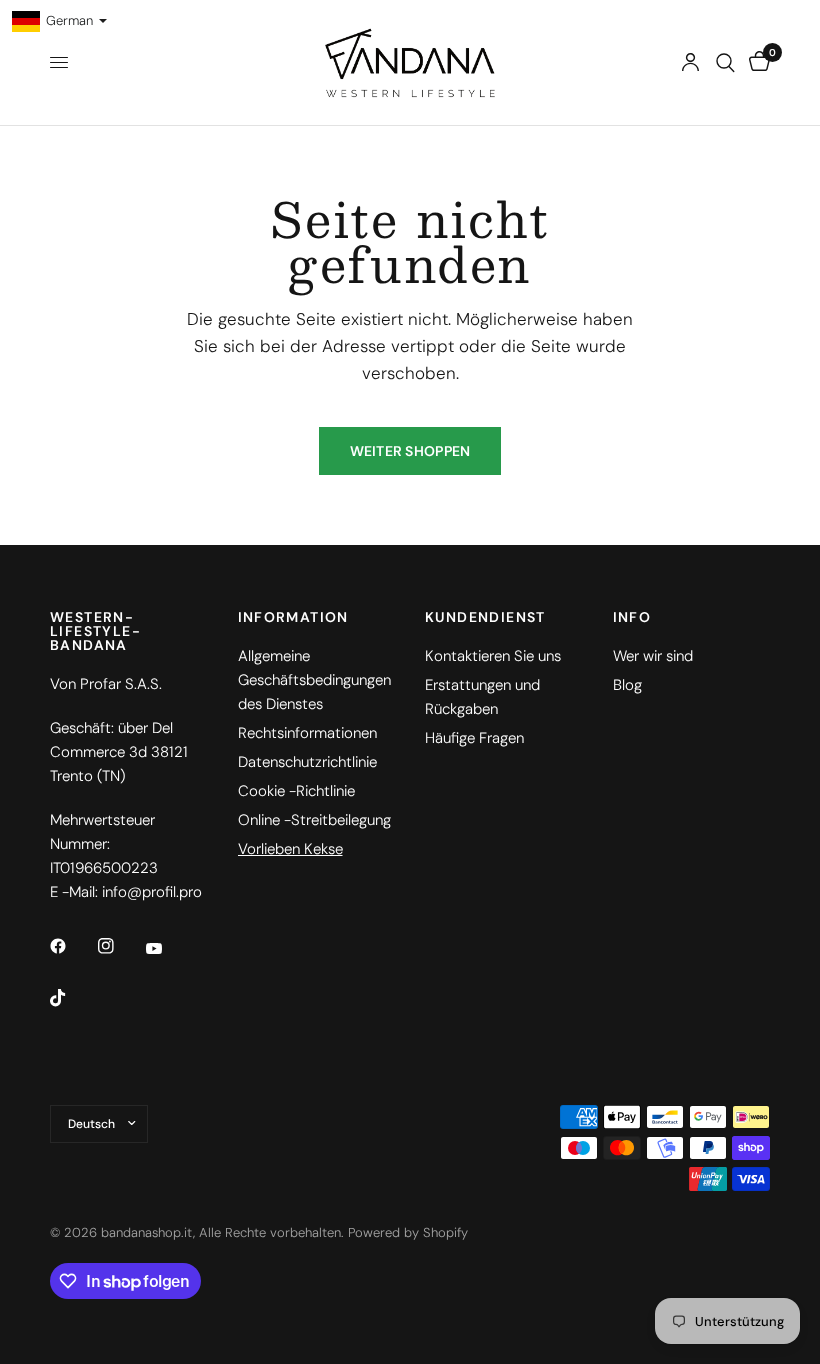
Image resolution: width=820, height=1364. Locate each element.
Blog (627, 685)
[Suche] (725, 62)
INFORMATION (293, 617)
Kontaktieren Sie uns (493, 656)
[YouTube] (168, 949)
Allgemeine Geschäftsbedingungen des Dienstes (314, 680)
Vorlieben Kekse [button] (290, 849)
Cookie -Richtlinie (296, 791)
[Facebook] (72, 946)
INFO (632, 617)
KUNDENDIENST (485, 617)
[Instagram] (120, 946)
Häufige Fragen (474, 738)
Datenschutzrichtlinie (307, 762)
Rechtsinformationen (307, 733)
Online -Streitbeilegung (314, 820)
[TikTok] (72, 998)
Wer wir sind (653, 656)
